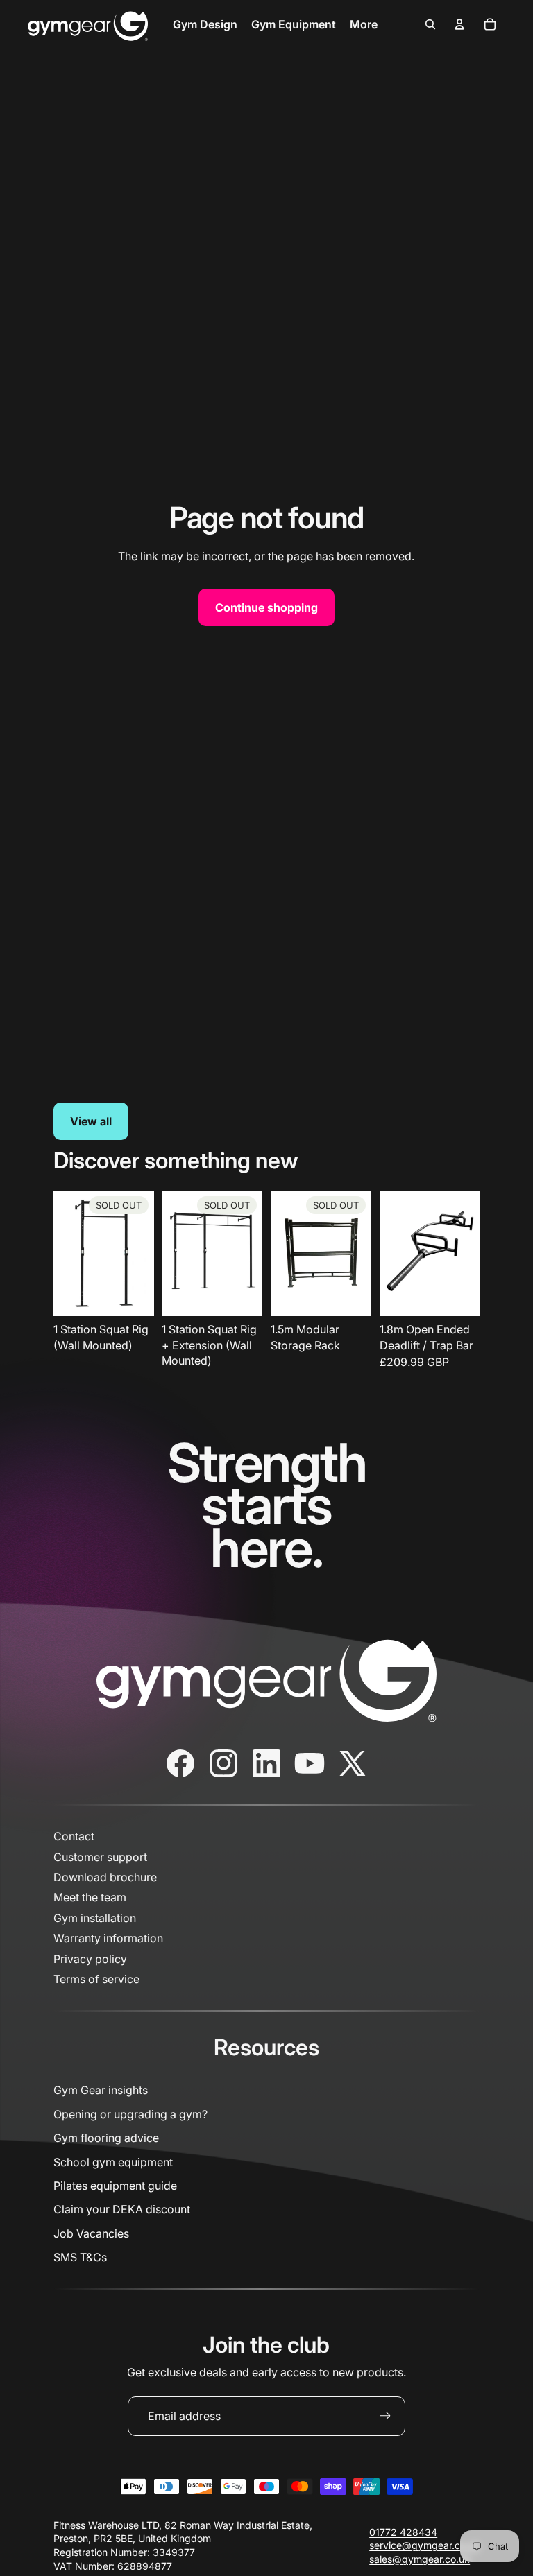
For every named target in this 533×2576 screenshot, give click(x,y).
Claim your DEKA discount (122, 2209)
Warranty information (108, 1938)
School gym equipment (113, 2162)
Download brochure (105, 1877)
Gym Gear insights (101, 2090)
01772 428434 (403, 2532)
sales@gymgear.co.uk (420, 2559)
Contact (74, 1836)
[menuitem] (205, 24)
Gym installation (95, 1918)
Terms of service (96, 1979)
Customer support (100, 1857)
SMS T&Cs (80, 2257)
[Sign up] (385, 2416)
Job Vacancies (91, 2233)
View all (91, 1121)
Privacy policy (90, 1959)
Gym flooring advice (106, 2138)
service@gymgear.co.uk (424, 2545)
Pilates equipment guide (115, 2186)
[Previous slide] (390, 1253)
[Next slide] (469, 1253)
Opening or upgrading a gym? (130, 2114)
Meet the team (90, 1897)
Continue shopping (266, 607)
